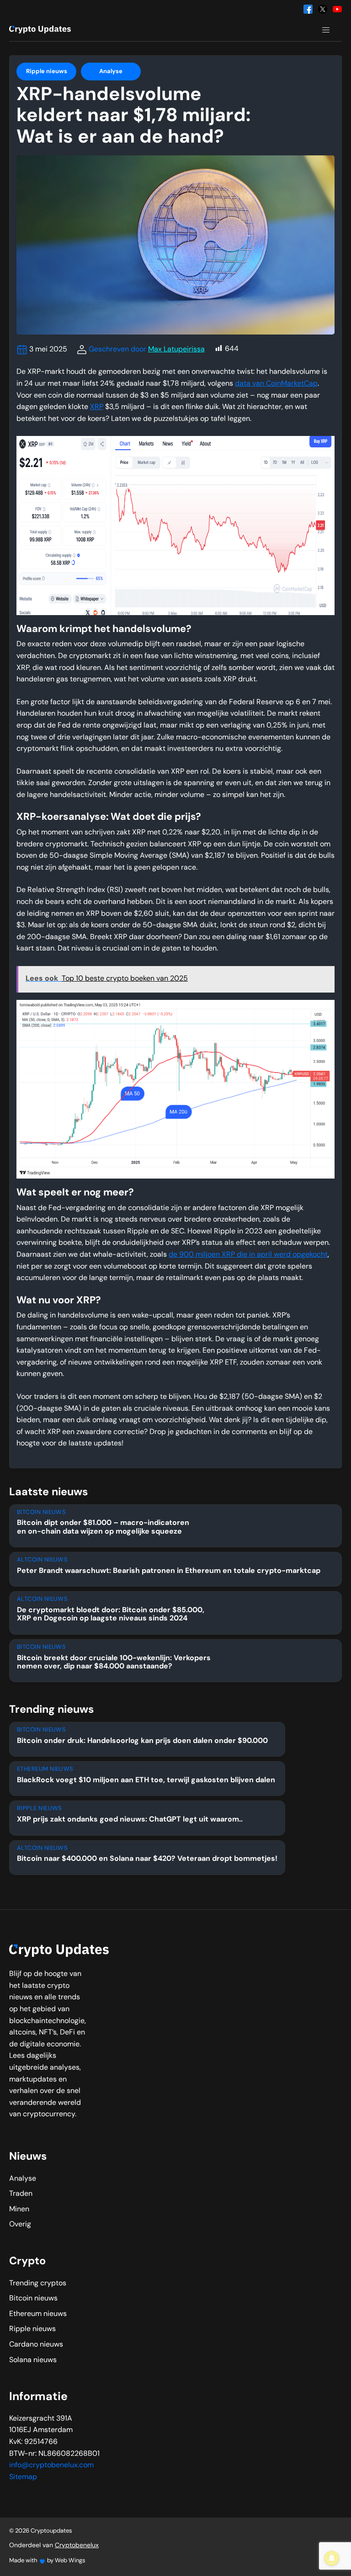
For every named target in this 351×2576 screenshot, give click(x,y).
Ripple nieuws (47, 72)
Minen (19, 2210)
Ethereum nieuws (38, 2314)
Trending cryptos (38, 2284)
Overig (20, 2225)
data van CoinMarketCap (276, 384)
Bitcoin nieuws (33, 2299)
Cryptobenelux (77, 2546)
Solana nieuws (33, 2360)
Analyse (111, 72)
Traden (21, 2194)
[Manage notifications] (332, 2558)
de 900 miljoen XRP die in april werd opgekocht (248, 1255)
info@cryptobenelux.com (51, 2465)
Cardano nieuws (36, 2345)
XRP (97, 407)
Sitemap (23, 2477)
